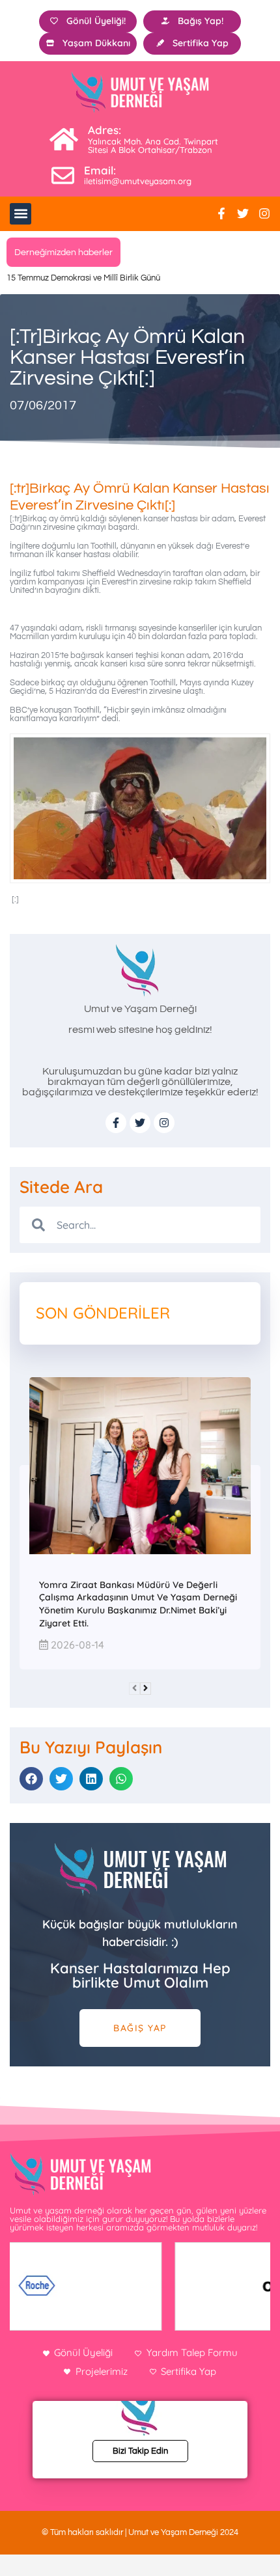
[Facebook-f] (221, 213)
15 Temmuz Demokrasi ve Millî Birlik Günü (83, 278)
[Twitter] (243, 213)
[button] (21, 214)
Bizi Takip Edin (140, 2451)
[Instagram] (264, 213)
